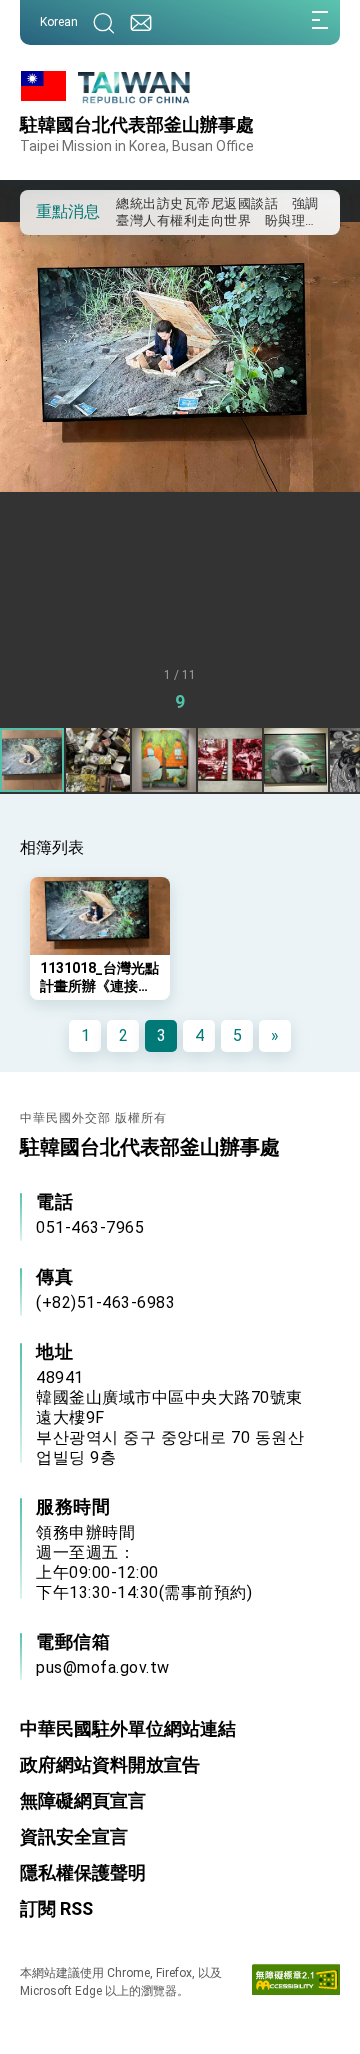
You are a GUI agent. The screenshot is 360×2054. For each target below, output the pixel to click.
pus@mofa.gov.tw (103, 1667)
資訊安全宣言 (74, 1836)
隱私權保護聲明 (83, 1872)
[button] (50, 211)
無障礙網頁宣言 (83, 1800)
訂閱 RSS (56, 1908)
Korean (59, 22)
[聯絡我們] (141, 22)
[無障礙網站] (296, 1984)
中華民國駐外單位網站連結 (128, 1728)
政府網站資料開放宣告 (110, 1764)
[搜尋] (104, 22)
